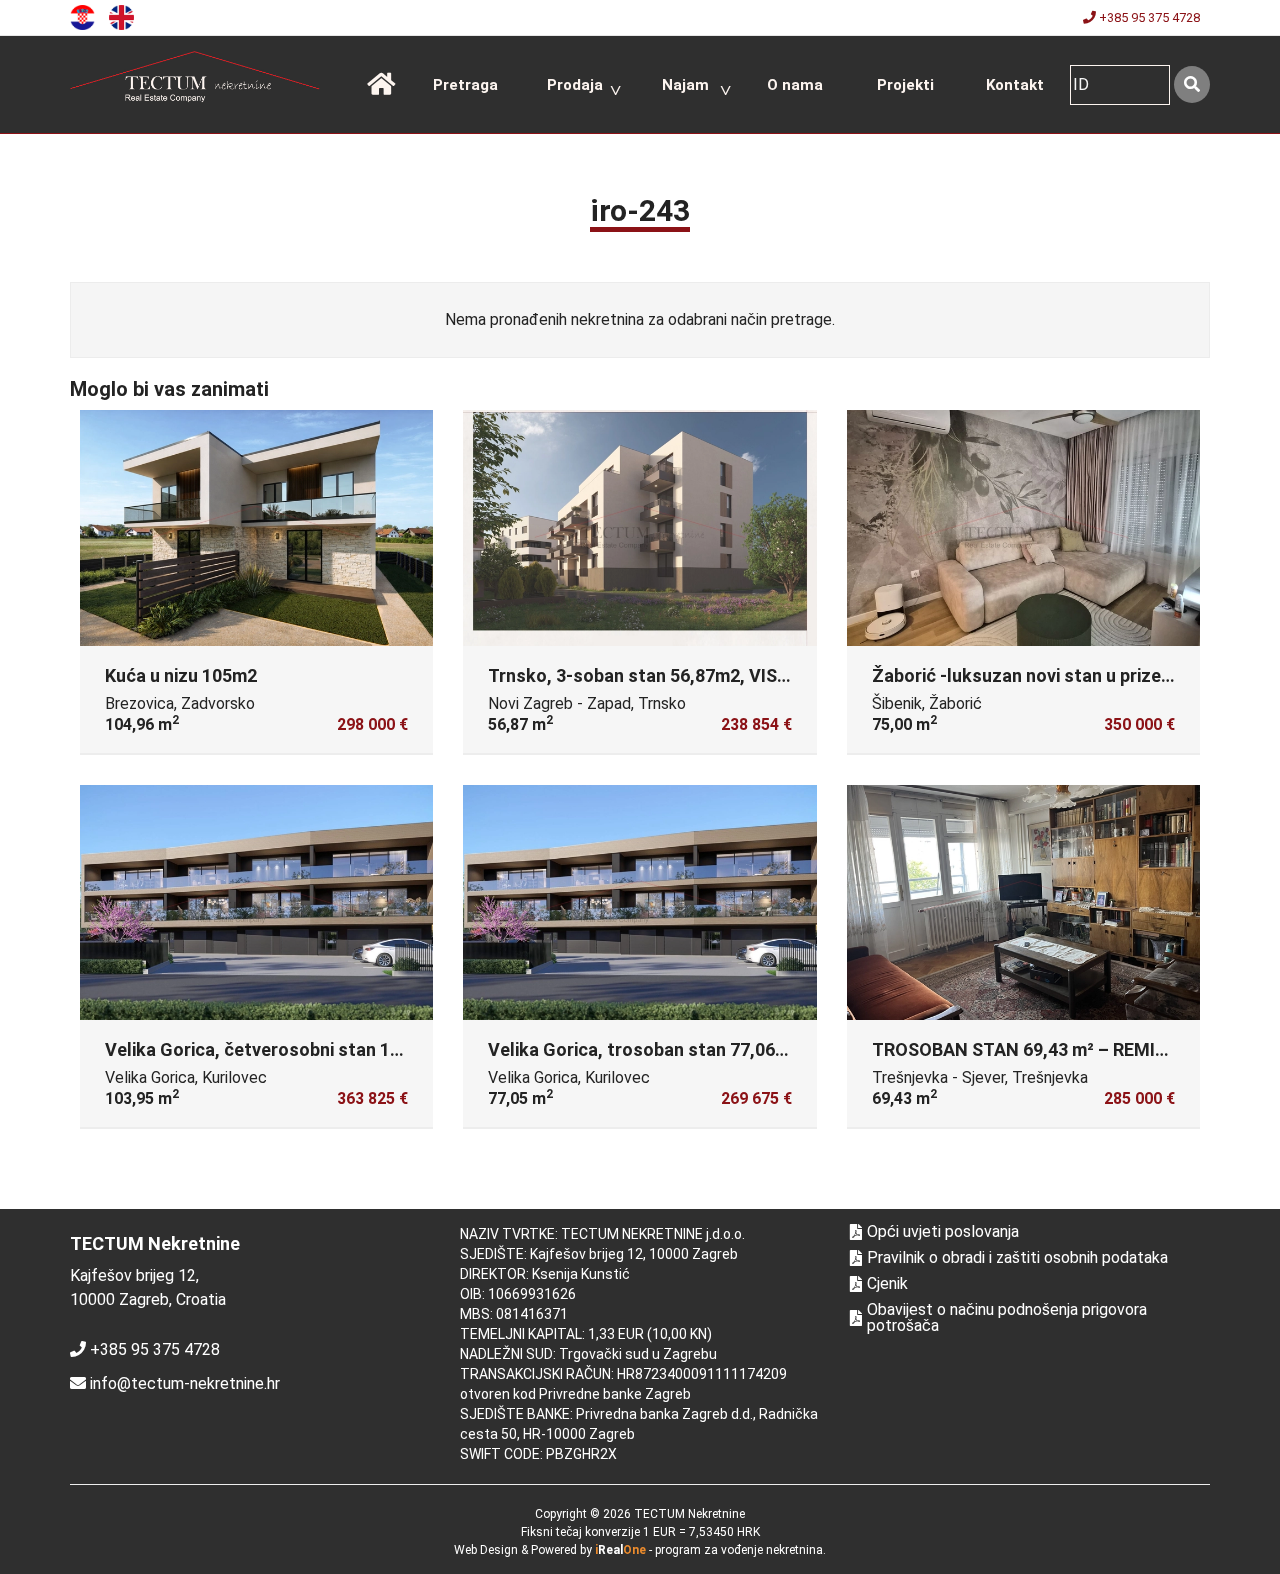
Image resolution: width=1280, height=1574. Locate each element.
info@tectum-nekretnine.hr (185, 1383)
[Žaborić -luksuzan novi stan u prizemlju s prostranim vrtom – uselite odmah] (1023, 528)
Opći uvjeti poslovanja (943, 1232)
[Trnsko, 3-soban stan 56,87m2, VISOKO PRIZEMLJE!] (639, 528)
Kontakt (1015, 85)
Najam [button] (685, 85)
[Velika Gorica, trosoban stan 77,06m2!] (639, 903)
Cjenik (887, 1284)
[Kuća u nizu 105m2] (256, 528)
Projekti (905, 85)
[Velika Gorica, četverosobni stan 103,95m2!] (256, 903)
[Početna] (381, 84)
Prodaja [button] (575, 85)
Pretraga (465, 85)
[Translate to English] (126, 16)
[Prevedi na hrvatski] (87, 16)
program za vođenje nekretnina (739, 1550)
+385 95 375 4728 (1148, 17)
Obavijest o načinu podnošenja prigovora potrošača (1007, 1318)
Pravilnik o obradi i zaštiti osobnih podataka (1017, 1258)
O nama (795, 85)
